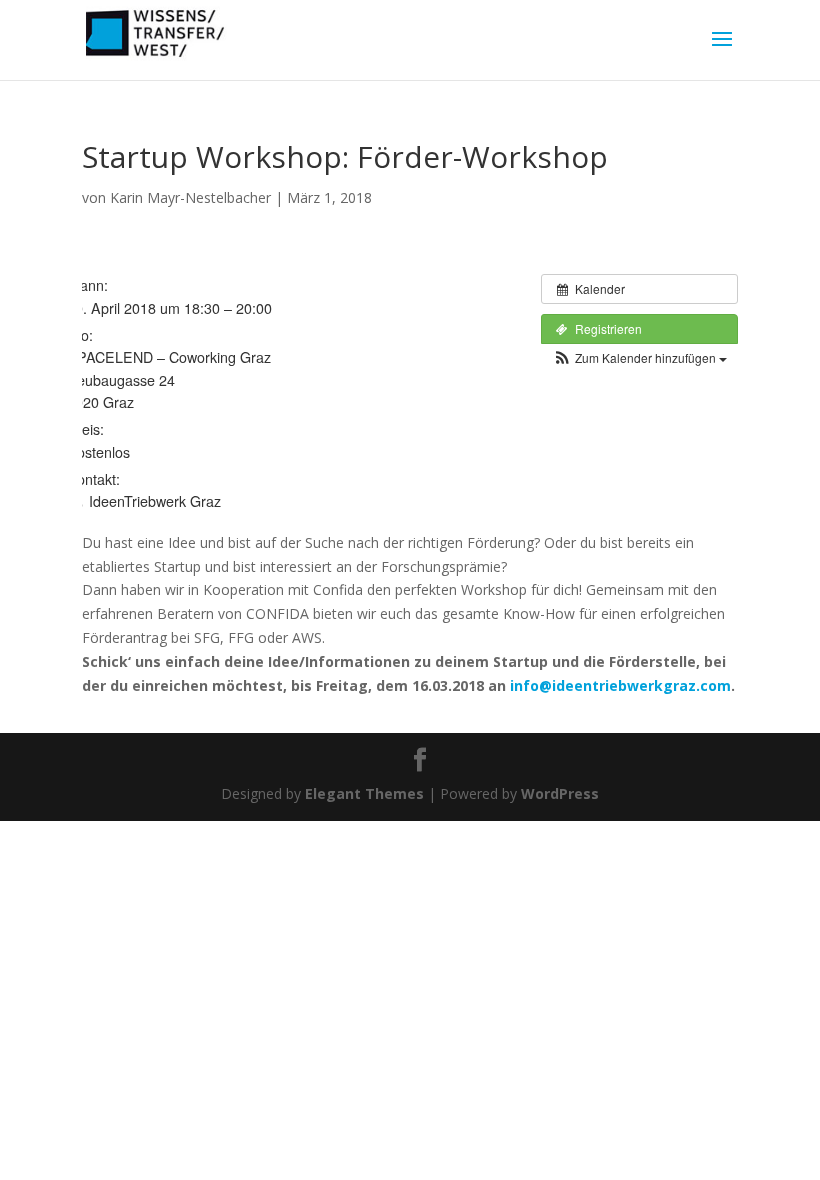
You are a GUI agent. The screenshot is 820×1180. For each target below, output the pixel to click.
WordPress (560, 793)
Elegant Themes (364, 793)
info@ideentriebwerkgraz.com (620, 685)
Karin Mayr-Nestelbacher (190, 197)
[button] (639, 357)
